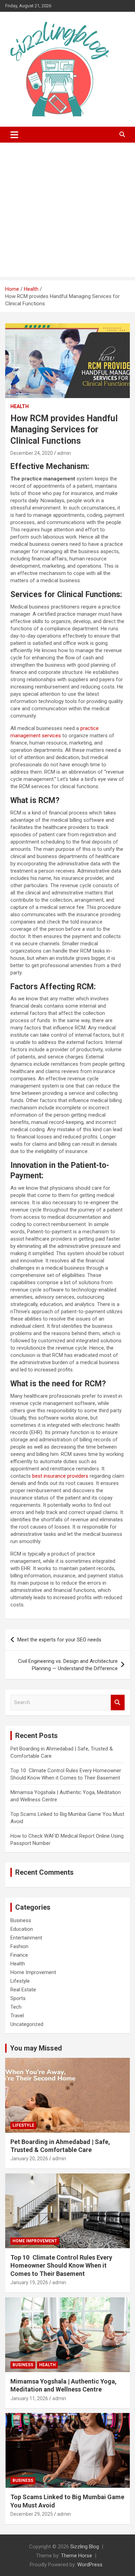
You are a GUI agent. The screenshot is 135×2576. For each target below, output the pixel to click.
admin (64, 453)
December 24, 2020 (32, 453)
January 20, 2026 (29, 2159)
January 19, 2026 (29, 2282)
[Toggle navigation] (14, 135)
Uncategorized (27, 2024)
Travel (17, 2016)
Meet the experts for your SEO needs (59, 1640)
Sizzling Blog (85, 2547)
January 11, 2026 (29, 2398)
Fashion (19, 1946)
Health (20, 406)
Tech (16, 2007)
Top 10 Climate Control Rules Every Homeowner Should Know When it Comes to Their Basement (61, 2266)
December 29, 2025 (32, 2514)
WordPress (90, 2565)
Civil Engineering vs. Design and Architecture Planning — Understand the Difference (68, 1665)
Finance (19, 1955)
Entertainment (26, 1938)
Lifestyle (20, 1981)
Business (21, 1920)
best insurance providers (60, 1476)
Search (118, 1703)
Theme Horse (76, 2556)
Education (22, 1929)
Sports (18, 1998)
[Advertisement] (67, 211)
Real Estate (23, 1990)
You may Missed (36, 2048)
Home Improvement (33, 1972)
